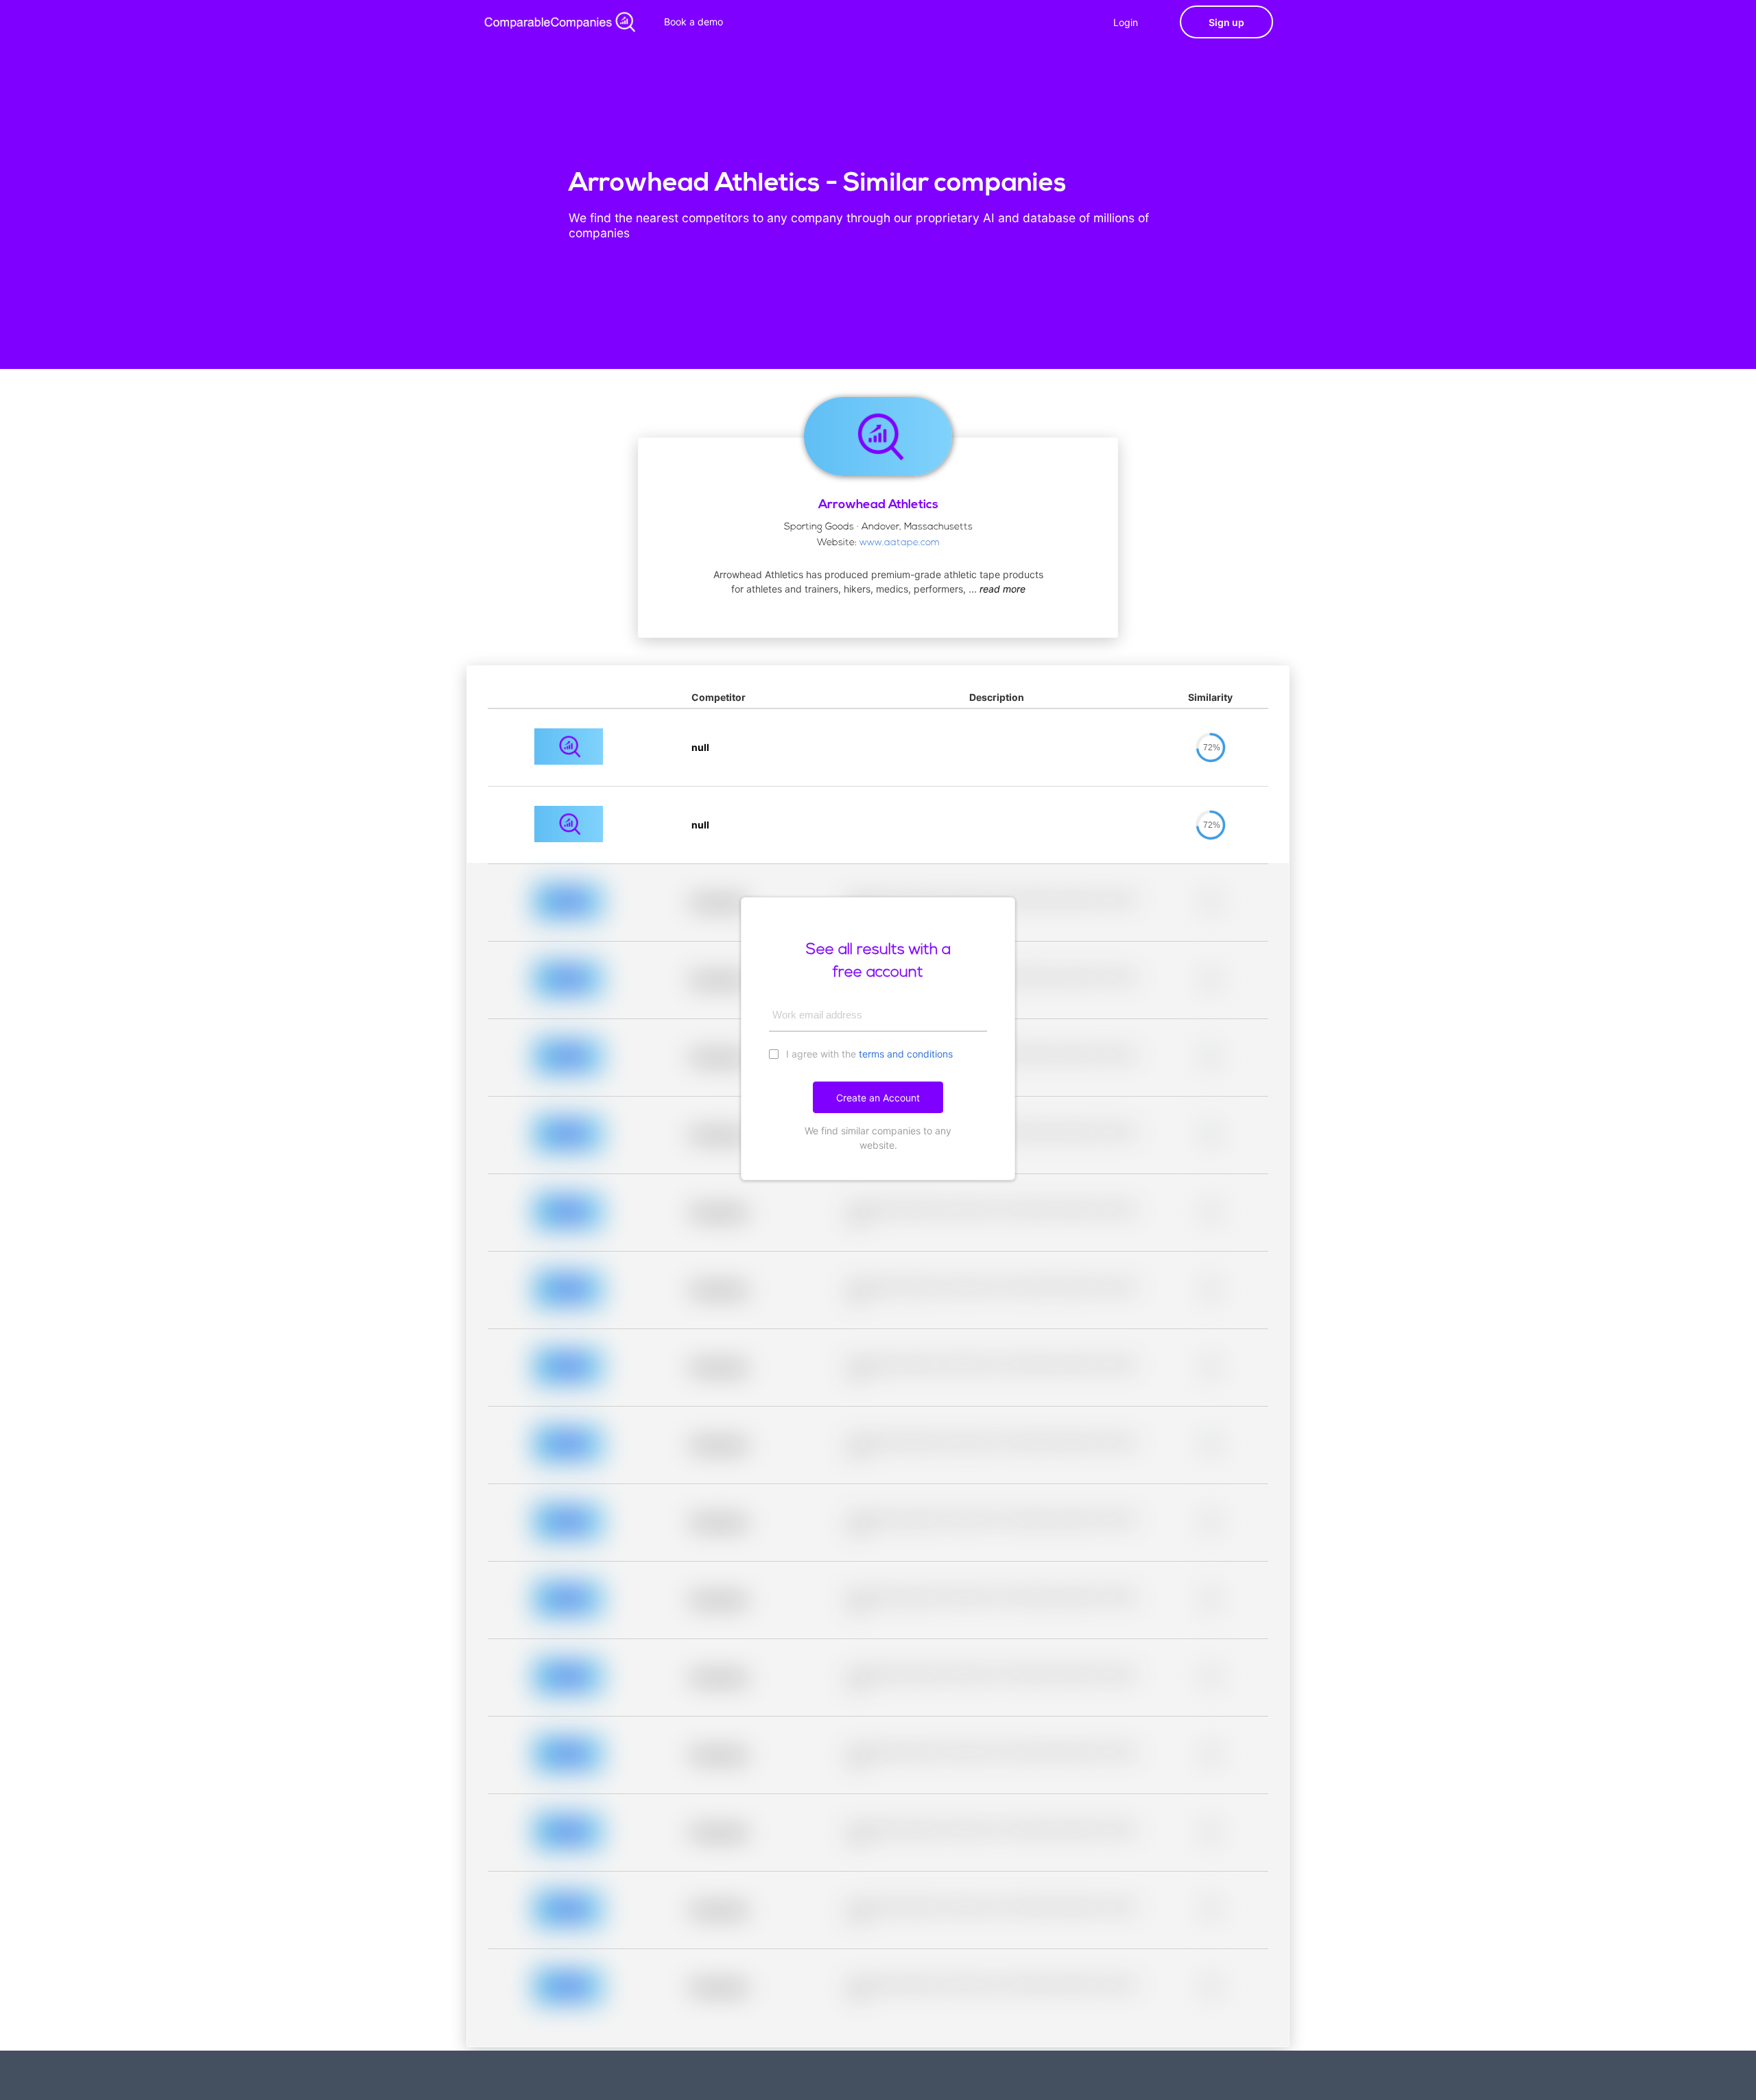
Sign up (1226, 22)
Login (1126, 22)
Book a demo (693, 22)
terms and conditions (906, 1054)
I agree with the (868, 1054)
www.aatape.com (900, 543)
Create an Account (878, 1098)
